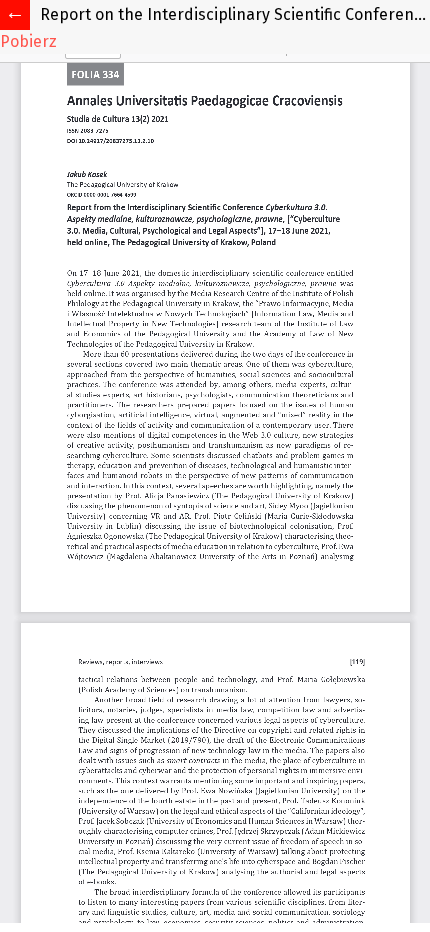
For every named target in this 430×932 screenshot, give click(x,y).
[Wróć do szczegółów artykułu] (15, 15)
